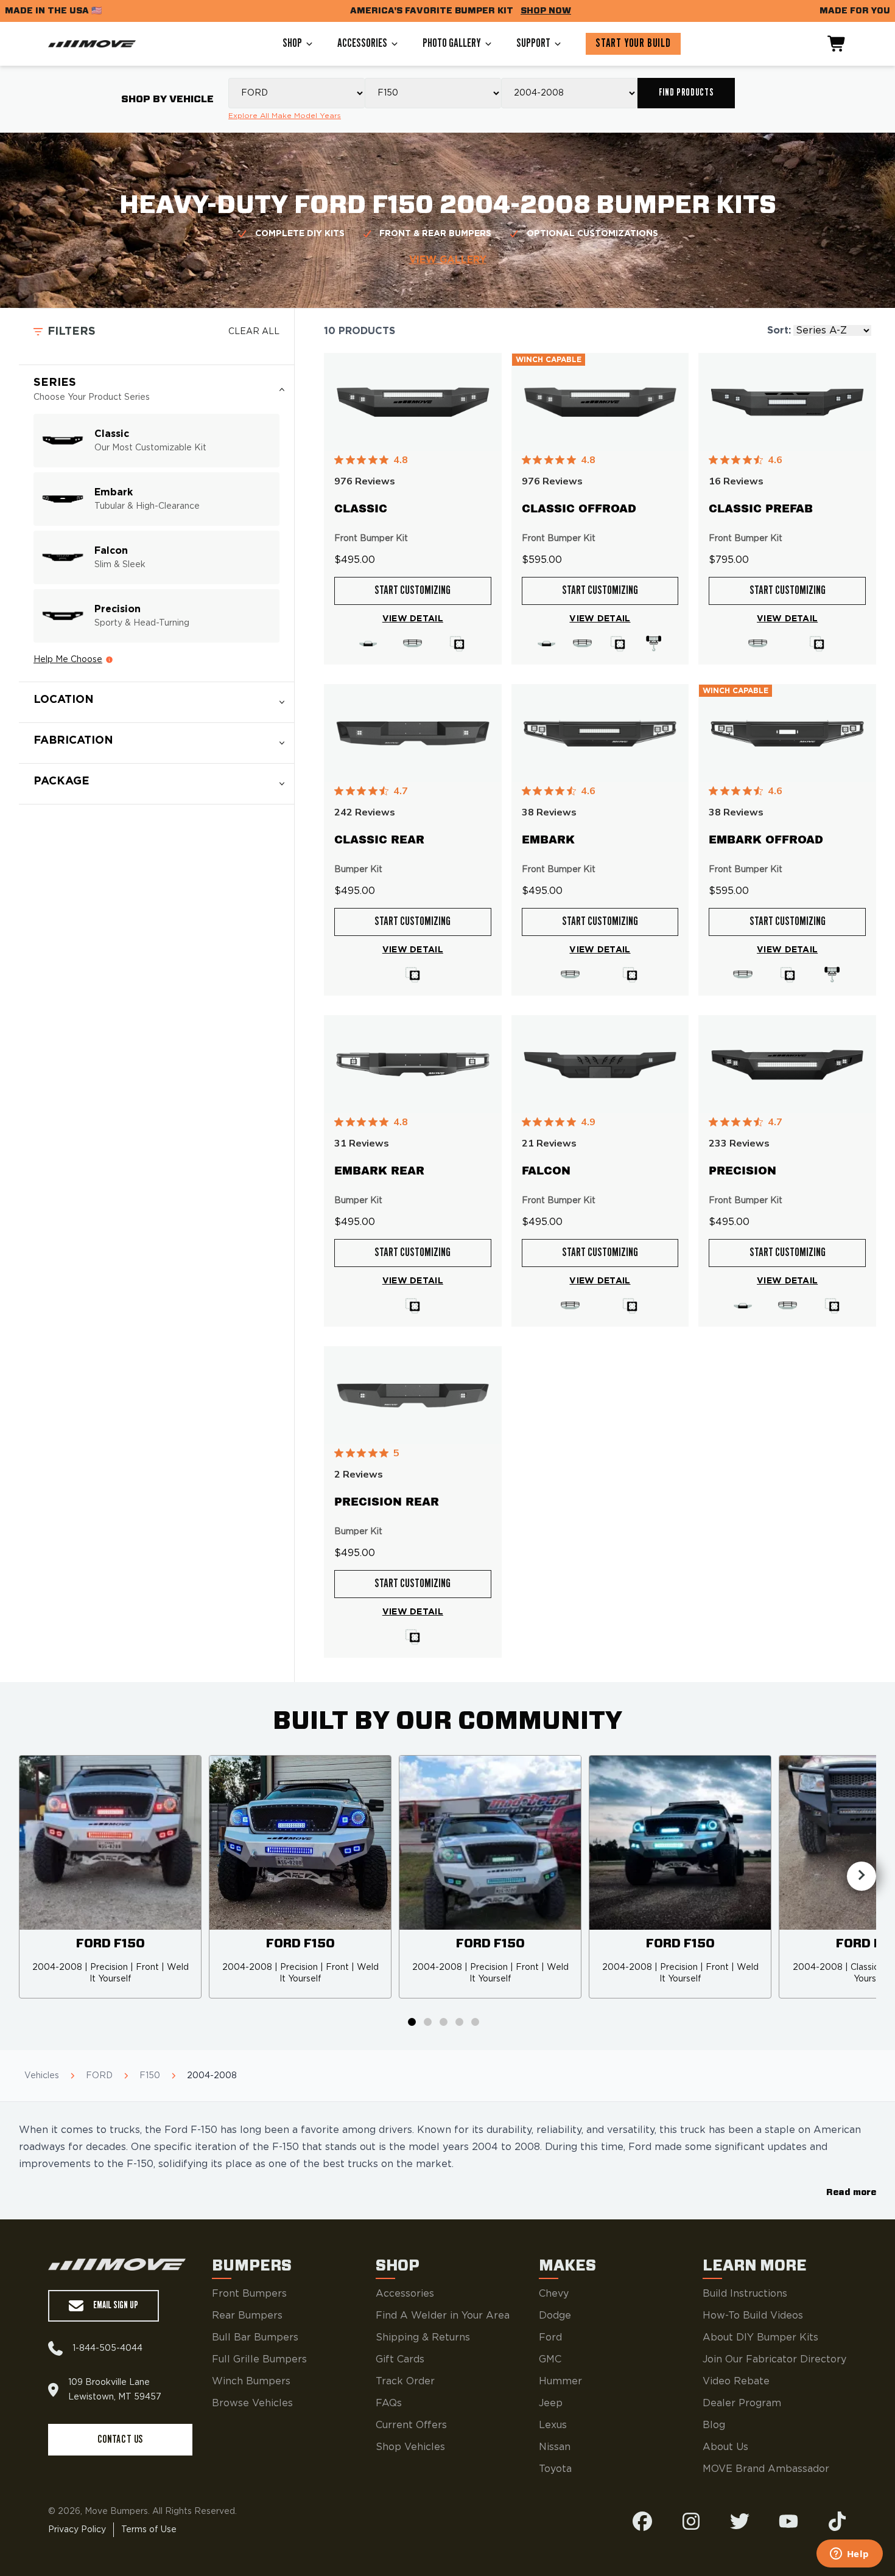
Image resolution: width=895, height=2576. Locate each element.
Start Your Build (633, 44)
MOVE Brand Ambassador (766, 2469)
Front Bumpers (249, 2294)
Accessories (362, 44)
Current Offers (411, 2425)
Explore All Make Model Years (285, 116)
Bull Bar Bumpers (255, 2337)
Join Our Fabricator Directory (774, 2359)
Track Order (405, 2381)
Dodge (555, 2316)
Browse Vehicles (252, 2403)
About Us (725, 2447)
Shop (292, 44)
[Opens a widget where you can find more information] (849, 2555)
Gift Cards (400, 2359)
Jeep (551, 2403)
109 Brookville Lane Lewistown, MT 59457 (115, 2390)
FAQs (389, 2403)
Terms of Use (149, 2530)
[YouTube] (788, 2521)
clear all (254, 332)
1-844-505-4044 (107, 2348)
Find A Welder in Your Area (443, 2316)
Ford (550, 2337)
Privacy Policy (77, 2530)
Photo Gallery (452, 44)
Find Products (686, 93)
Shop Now (546, 11)
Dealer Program (742, 2403)
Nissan (555, 2447)
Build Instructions (745, 2294)
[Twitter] (740, 2521)
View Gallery (448, 260)
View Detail (413, 619)
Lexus (553, 2425)
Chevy (554, 2294)
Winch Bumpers (251, 2381)
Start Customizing (412, 591)
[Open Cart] (837, 44)
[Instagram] (691, 2521)
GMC (550, 2359)
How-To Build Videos (753, 2316)
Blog (714, 2425)
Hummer (560, 2381)
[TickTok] (837, 2521)
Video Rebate (736, 2381)
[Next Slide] (862, 1876)
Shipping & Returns (423, 2337)
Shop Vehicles (410, 2447)
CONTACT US (120, 2440)
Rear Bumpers (247, 2316)
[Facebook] (642, 2521)
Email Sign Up (116, 2305)
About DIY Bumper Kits (760, 2337)
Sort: (779, 330)
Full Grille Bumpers (259, 2359)
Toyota (555, 2469)
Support (533, 44)
